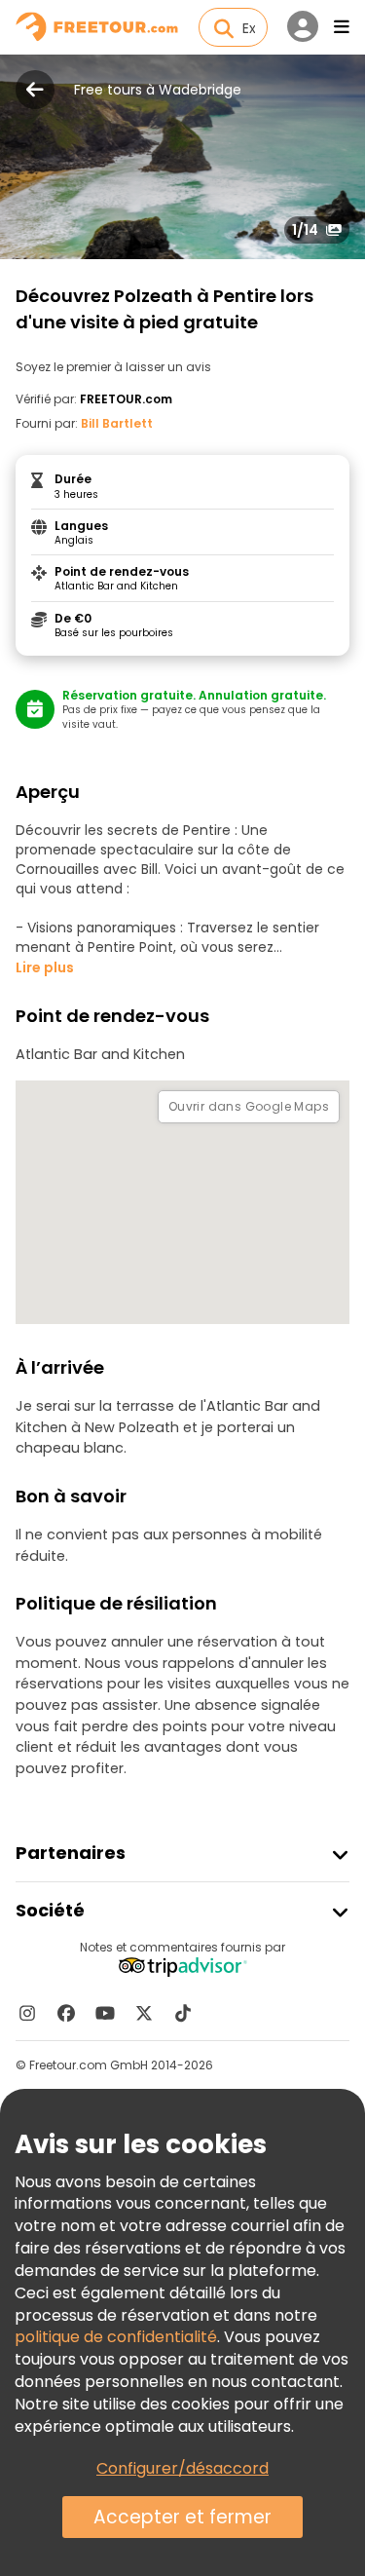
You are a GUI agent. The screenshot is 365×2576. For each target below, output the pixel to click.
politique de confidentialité (116, 2337)
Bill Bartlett (117, 423)
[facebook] (66, 2013)
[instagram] (27, 2013)
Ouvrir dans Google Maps (249, 1106)
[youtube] (105, 2013)
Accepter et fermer (182, 2517)
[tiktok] (183, 2013)
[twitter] (144, 2013)
